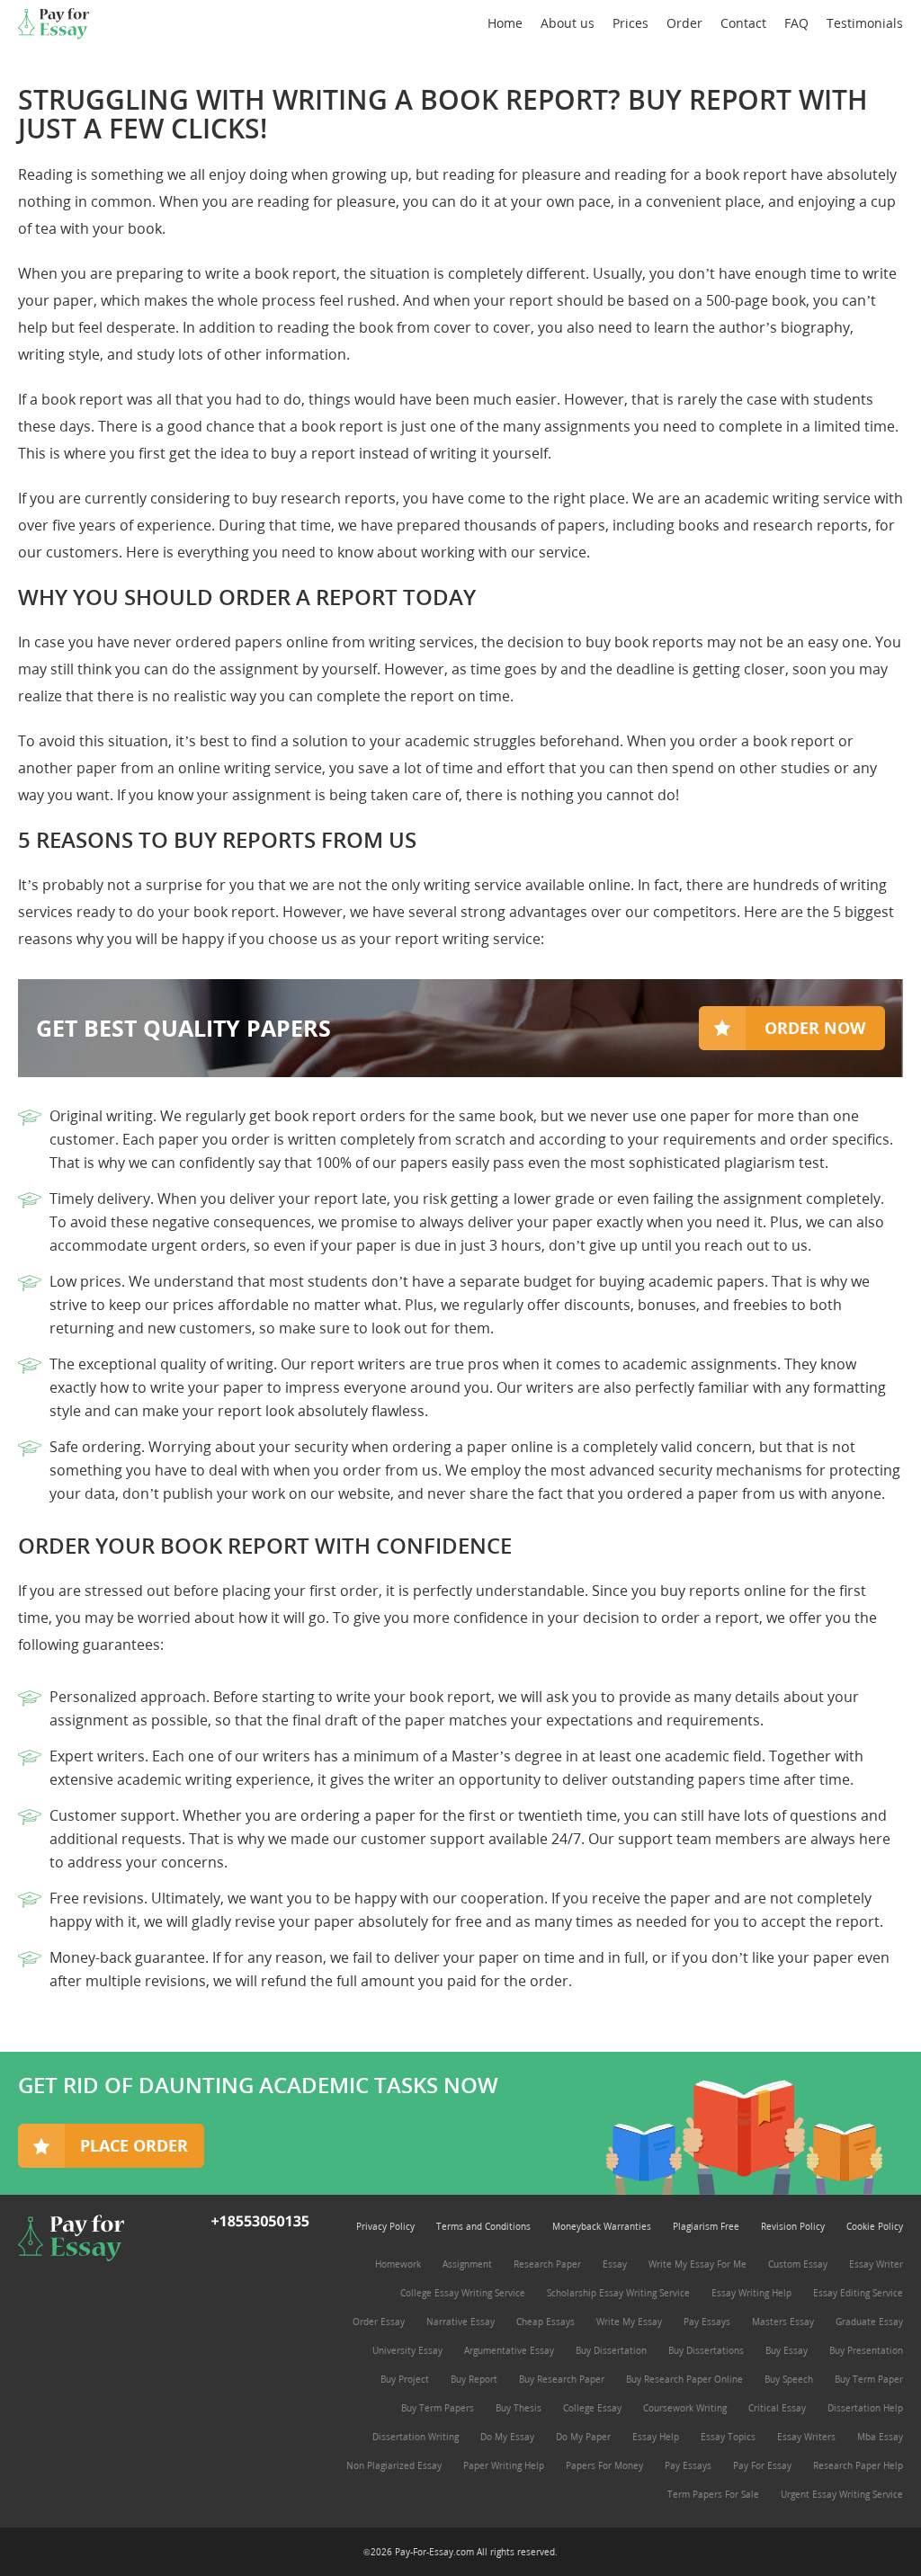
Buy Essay (787, 2350)
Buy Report (474, 2379)
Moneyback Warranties (602, 2226)
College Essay (592, 2408)
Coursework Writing (685, 2408)
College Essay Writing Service (463, 2293)
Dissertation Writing (416, 2437)
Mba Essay (880, 2437)
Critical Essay (777, 2408)
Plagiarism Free (706, 2226)
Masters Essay (783, 2322)
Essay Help (656, 2437)
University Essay (407, 2350)
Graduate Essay (869, 2322)
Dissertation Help (865, 2408)
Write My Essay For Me (697, 2264)
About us (568, 23)
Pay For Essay (762, 2465)
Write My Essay (629, 2322)
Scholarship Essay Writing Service (618, 2293)
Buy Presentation (866, 2350)
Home (505, 23)
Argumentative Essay (509, 2350)
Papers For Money (604, 2465)
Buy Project (405, 2379)
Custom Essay (798, 2264)
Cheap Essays (545, 2322)
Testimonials (865, 23)
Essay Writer (876, 2264)
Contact (743, 23)
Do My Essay (507, 2437)
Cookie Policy (875, 2226)
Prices (630, 23)
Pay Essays (707, 2322)
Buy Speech (789, 2379)
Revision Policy (793, 2226)
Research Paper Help (858, 2465)
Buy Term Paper (869, 2379)
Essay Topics (728, 2437)
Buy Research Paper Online (684, 2379)
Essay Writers (806, 2437)
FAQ (796, 23)
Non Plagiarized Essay (394, 2465)
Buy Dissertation (611, 2350)
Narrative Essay (460, 2322)
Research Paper (547, 2264)
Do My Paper (583, 2437)
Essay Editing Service (858, 2293)
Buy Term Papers (438, 2408)
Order (684, 23)
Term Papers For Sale (713, 2494)
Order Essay (379, 2322)
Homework (398, 2264)
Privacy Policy (385, 2226)
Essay (615, 2264)
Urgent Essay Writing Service (842, 2494)
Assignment (467, 2264)
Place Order (134, 2145)
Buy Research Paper (562, 2379)
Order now (815, 1028)
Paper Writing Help (504, 2465)
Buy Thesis (519, 2408)
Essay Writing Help (751, 2293)
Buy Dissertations (706, 2350)
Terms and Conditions (483, 2226)
